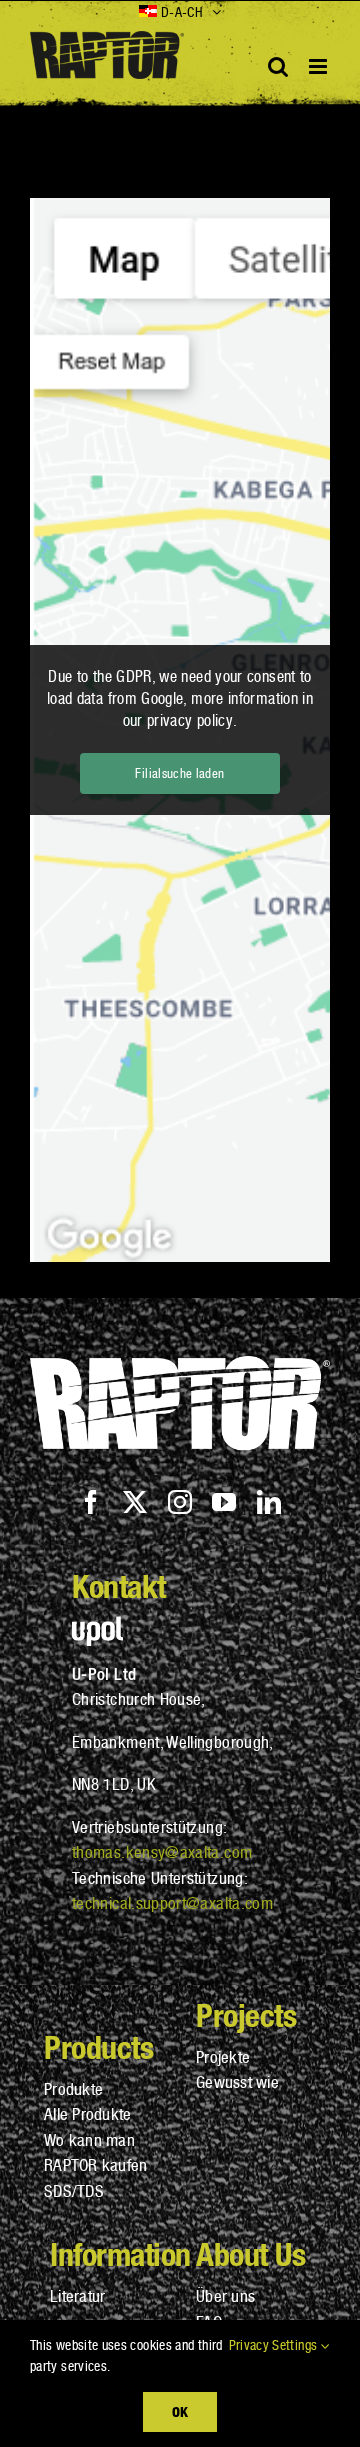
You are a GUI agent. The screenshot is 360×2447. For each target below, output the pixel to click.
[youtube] (224, 1502)
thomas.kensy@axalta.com (162, 1852)
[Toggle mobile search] (278, 66)
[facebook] (91, 1502)
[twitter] (135, 1502)
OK (180, 2411)
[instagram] (180, 1502)
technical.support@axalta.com (172, 1903)
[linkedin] (269, 1502)
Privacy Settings (275, 2345)
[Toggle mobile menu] (319, 66)
